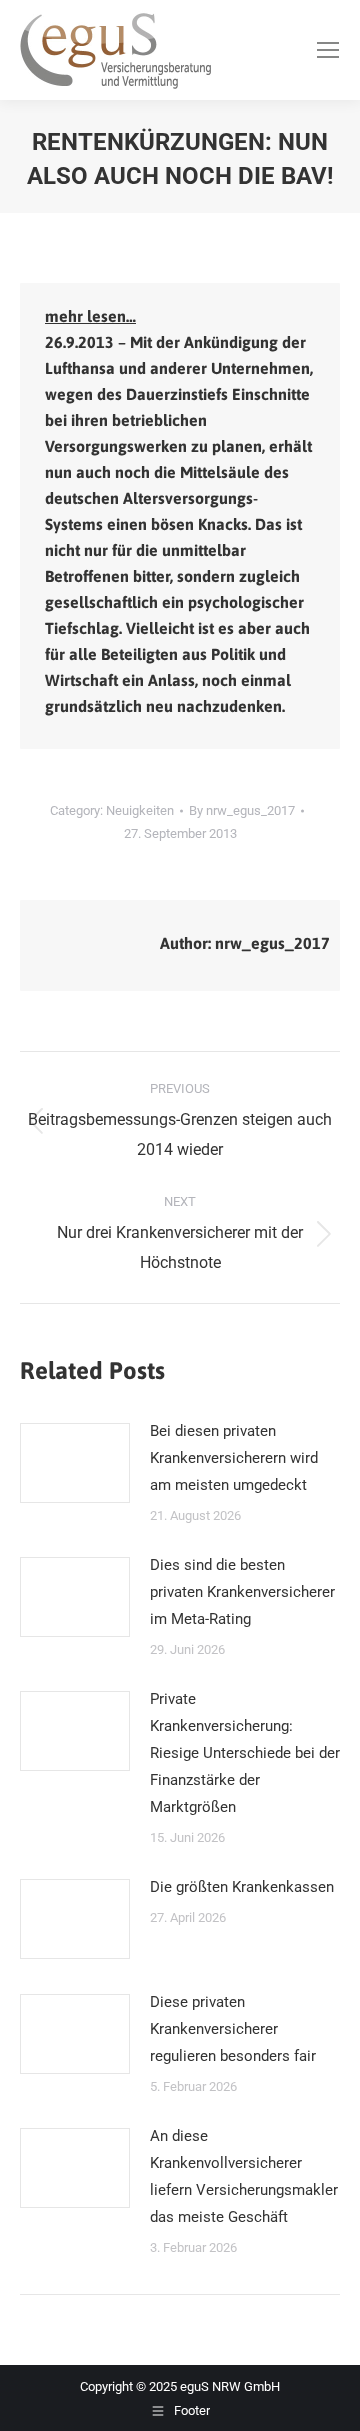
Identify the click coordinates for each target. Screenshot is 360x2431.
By (242, 810)
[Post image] (75, 1463)
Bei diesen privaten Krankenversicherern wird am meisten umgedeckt (234, 1458)
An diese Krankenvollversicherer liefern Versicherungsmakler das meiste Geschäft (244, 2176)
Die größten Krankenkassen (242, 1887)
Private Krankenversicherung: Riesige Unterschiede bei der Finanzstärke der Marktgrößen (245, 1753)
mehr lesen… (90, 316)
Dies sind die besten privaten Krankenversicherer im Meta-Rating (242, 1592)
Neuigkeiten (140, 810)
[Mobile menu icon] (328, 50)
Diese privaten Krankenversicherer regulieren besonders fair (233, 2029)
